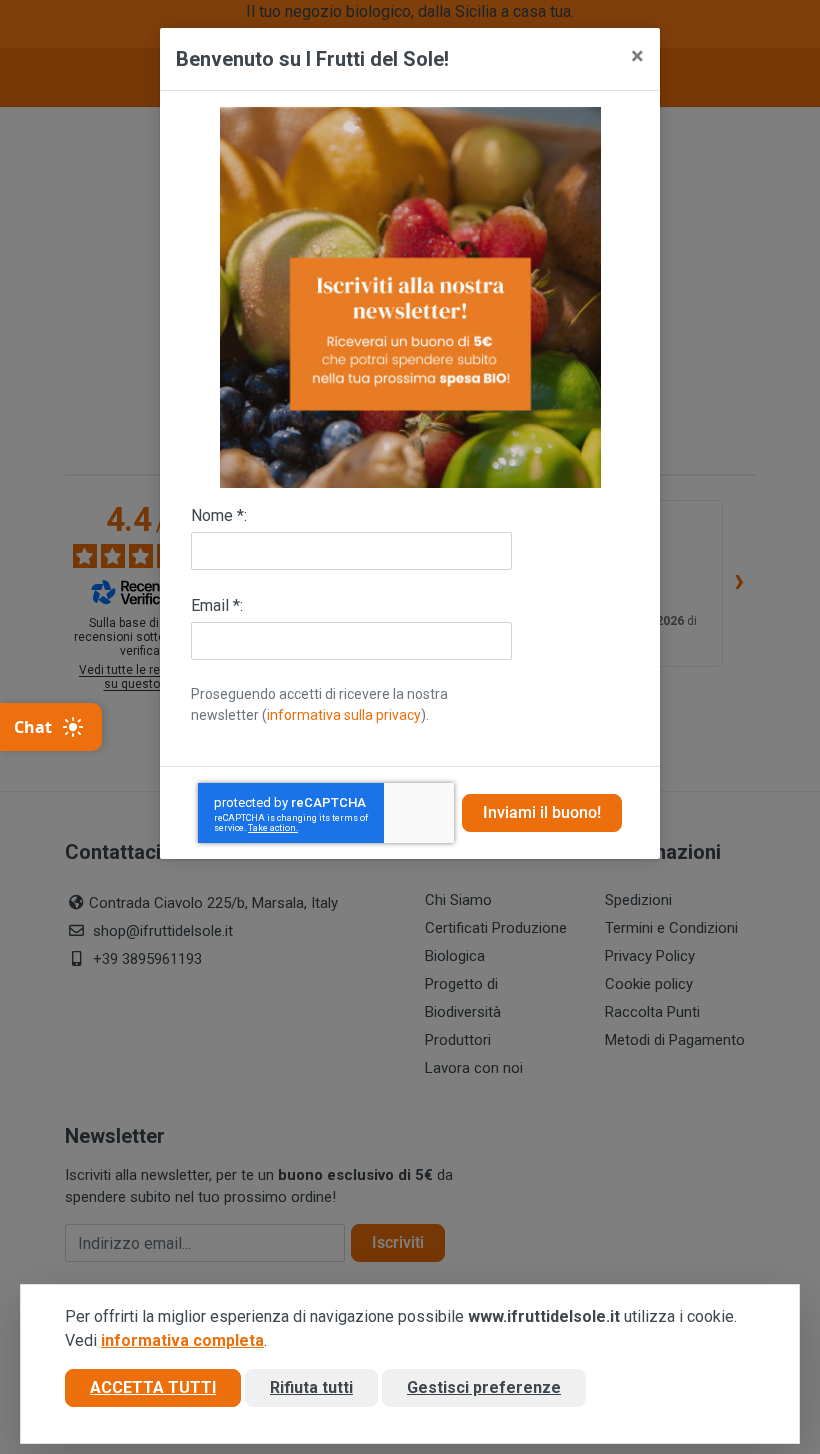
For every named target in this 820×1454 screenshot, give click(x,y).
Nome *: (219, 515)
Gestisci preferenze (484, 1387)
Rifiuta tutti (311, 1387)
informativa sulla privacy (344, 715)
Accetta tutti (153, 1387)
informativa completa (182, 1340)
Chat (33, 727)
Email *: (217, 605)
